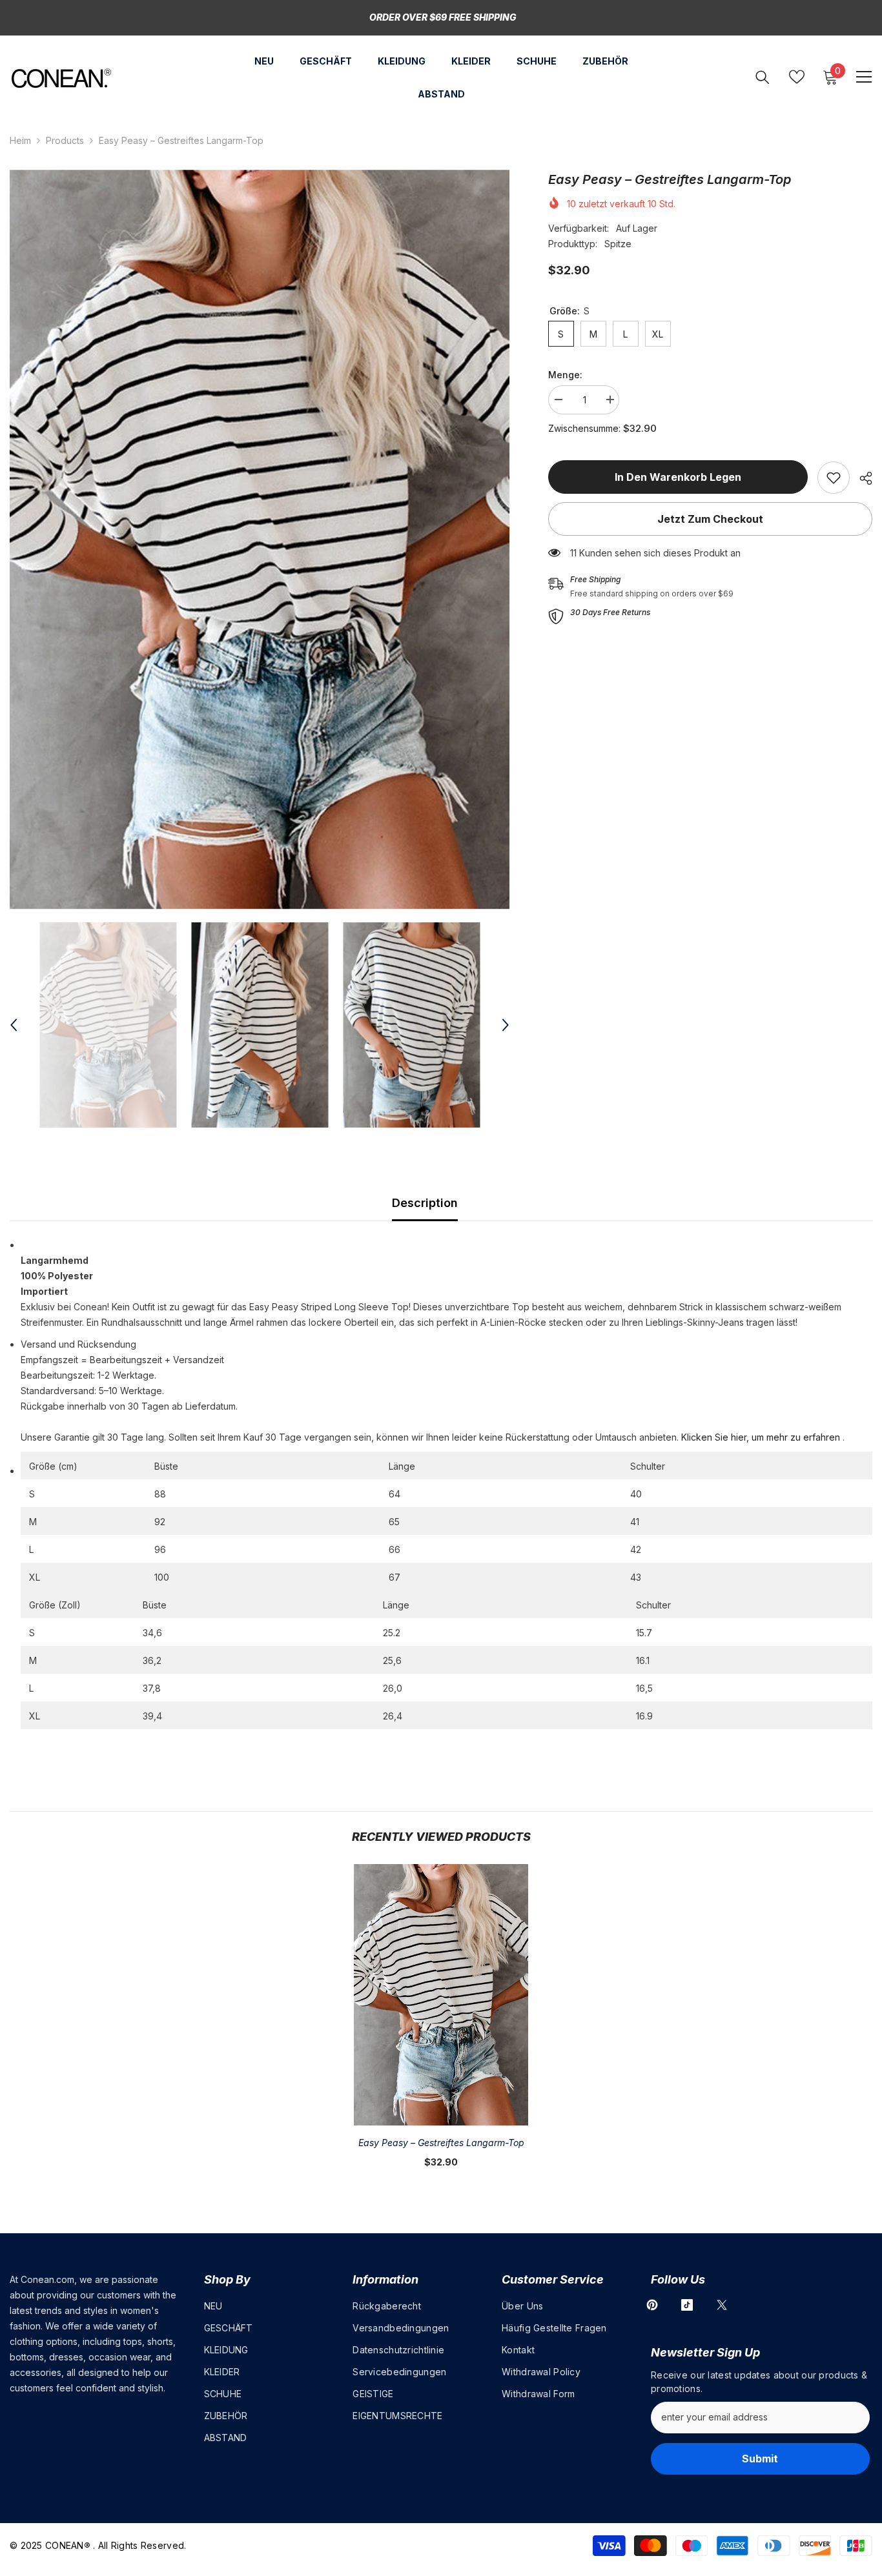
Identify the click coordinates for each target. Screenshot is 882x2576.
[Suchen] (763, 77)
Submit (760, 2459)
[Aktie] (861, 478)
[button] (14, 1025)
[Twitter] (722, 2305)
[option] (260, 540)
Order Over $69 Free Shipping (443, 17)
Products (65, 140)
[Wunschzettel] (797, 77)
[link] (834, 478)
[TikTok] (687, 2305)
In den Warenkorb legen (678, 477)
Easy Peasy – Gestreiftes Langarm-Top (441, 2143)
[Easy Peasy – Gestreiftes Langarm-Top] (441, 1995)
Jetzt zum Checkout (710, 519)
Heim (20, 140)
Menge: (565, 375)
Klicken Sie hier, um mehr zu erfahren (761, 1437)
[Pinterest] (652, 2305)
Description (425, 1203)
